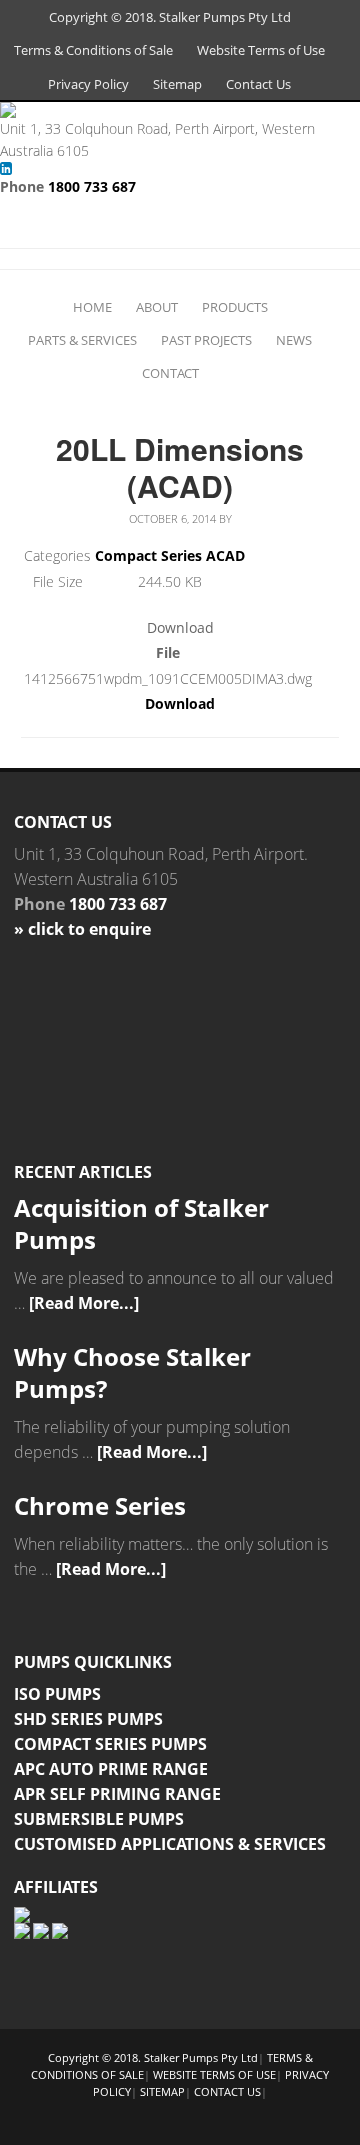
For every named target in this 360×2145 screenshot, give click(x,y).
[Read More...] (84, 1303)
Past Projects (206, 340)
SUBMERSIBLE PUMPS (99, 1819)
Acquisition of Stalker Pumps (141, 1223)
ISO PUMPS (57, 1694)
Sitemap (177, 84)
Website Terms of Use (261, 50)
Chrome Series (100, 1505)
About (157, 307)
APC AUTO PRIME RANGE (111, 1769)
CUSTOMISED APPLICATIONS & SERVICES (170, 1844)
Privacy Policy (88, 84)
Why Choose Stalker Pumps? (132, 1372)
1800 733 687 (92, 186)
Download (180, 703)
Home (92, 307)
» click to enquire (82, 929)
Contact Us (258, 84)
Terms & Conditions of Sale (93, 50)
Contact (170, 373)
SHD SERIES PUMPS (88, 1719)
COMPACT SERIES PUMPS (110, 1744)
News (294, 340)
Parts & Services (82, 340)
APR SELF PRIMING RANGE (117, 1794)
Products (235, 307)
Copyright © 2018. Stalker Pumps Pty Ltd (170, 17)
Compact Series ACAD (170, 555)
